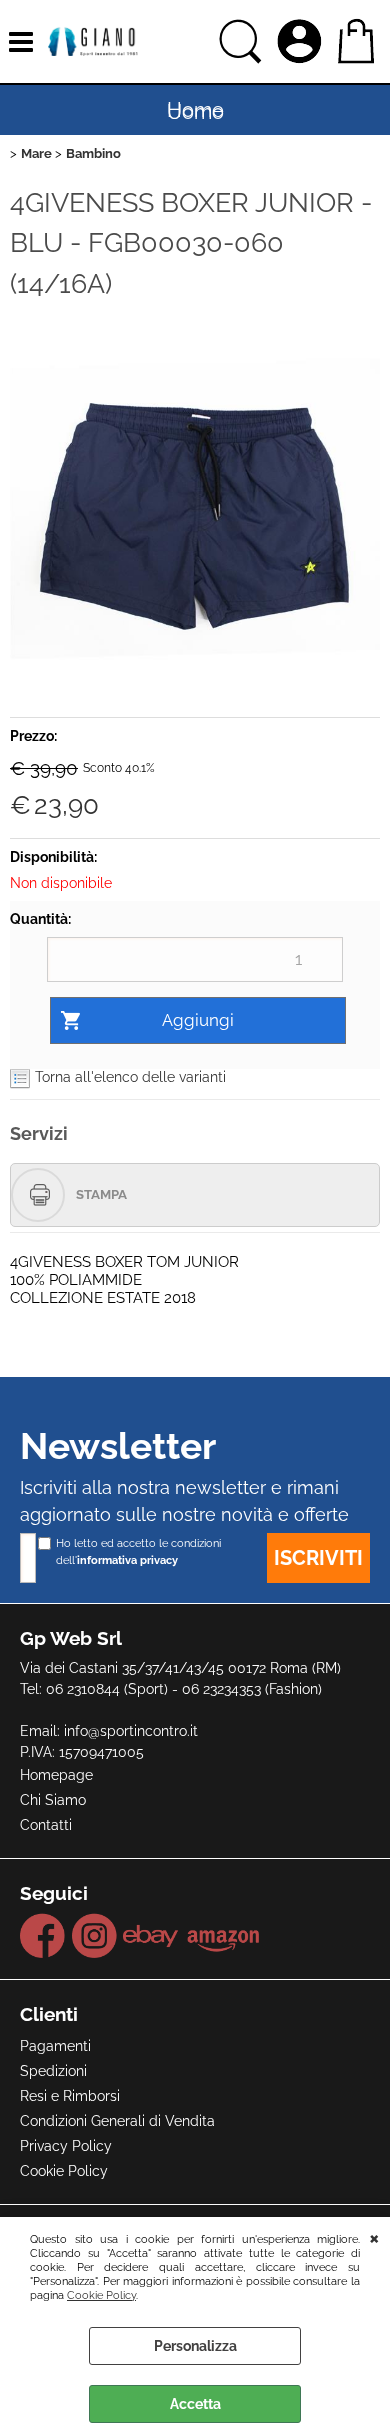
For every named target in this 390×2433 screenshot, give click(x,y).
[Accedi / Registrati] (302, 42)
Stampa (101, 1194)
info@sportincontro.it (131, 1731)
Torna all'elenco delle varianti (130, 1077)
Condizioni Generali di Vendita (117, 2121)
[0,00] (358, 41)
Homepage (56, 1775)
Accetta (195, 2404)
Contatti (46, 1825)
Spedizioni (53, 2071)
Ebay (151, 1936)
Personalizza (195, 2346)
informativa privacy (127, 1560)
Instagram (94, 1936)
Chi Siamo (53, 1800)
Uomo (195, 112)
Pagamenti (55, 2046)
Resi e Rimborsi (70, 2096)
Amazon (223, 1936)
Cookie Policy (101, 2295)
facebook (43, 1936)
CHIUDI (374, 2237)
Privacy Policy (66, 2146)
